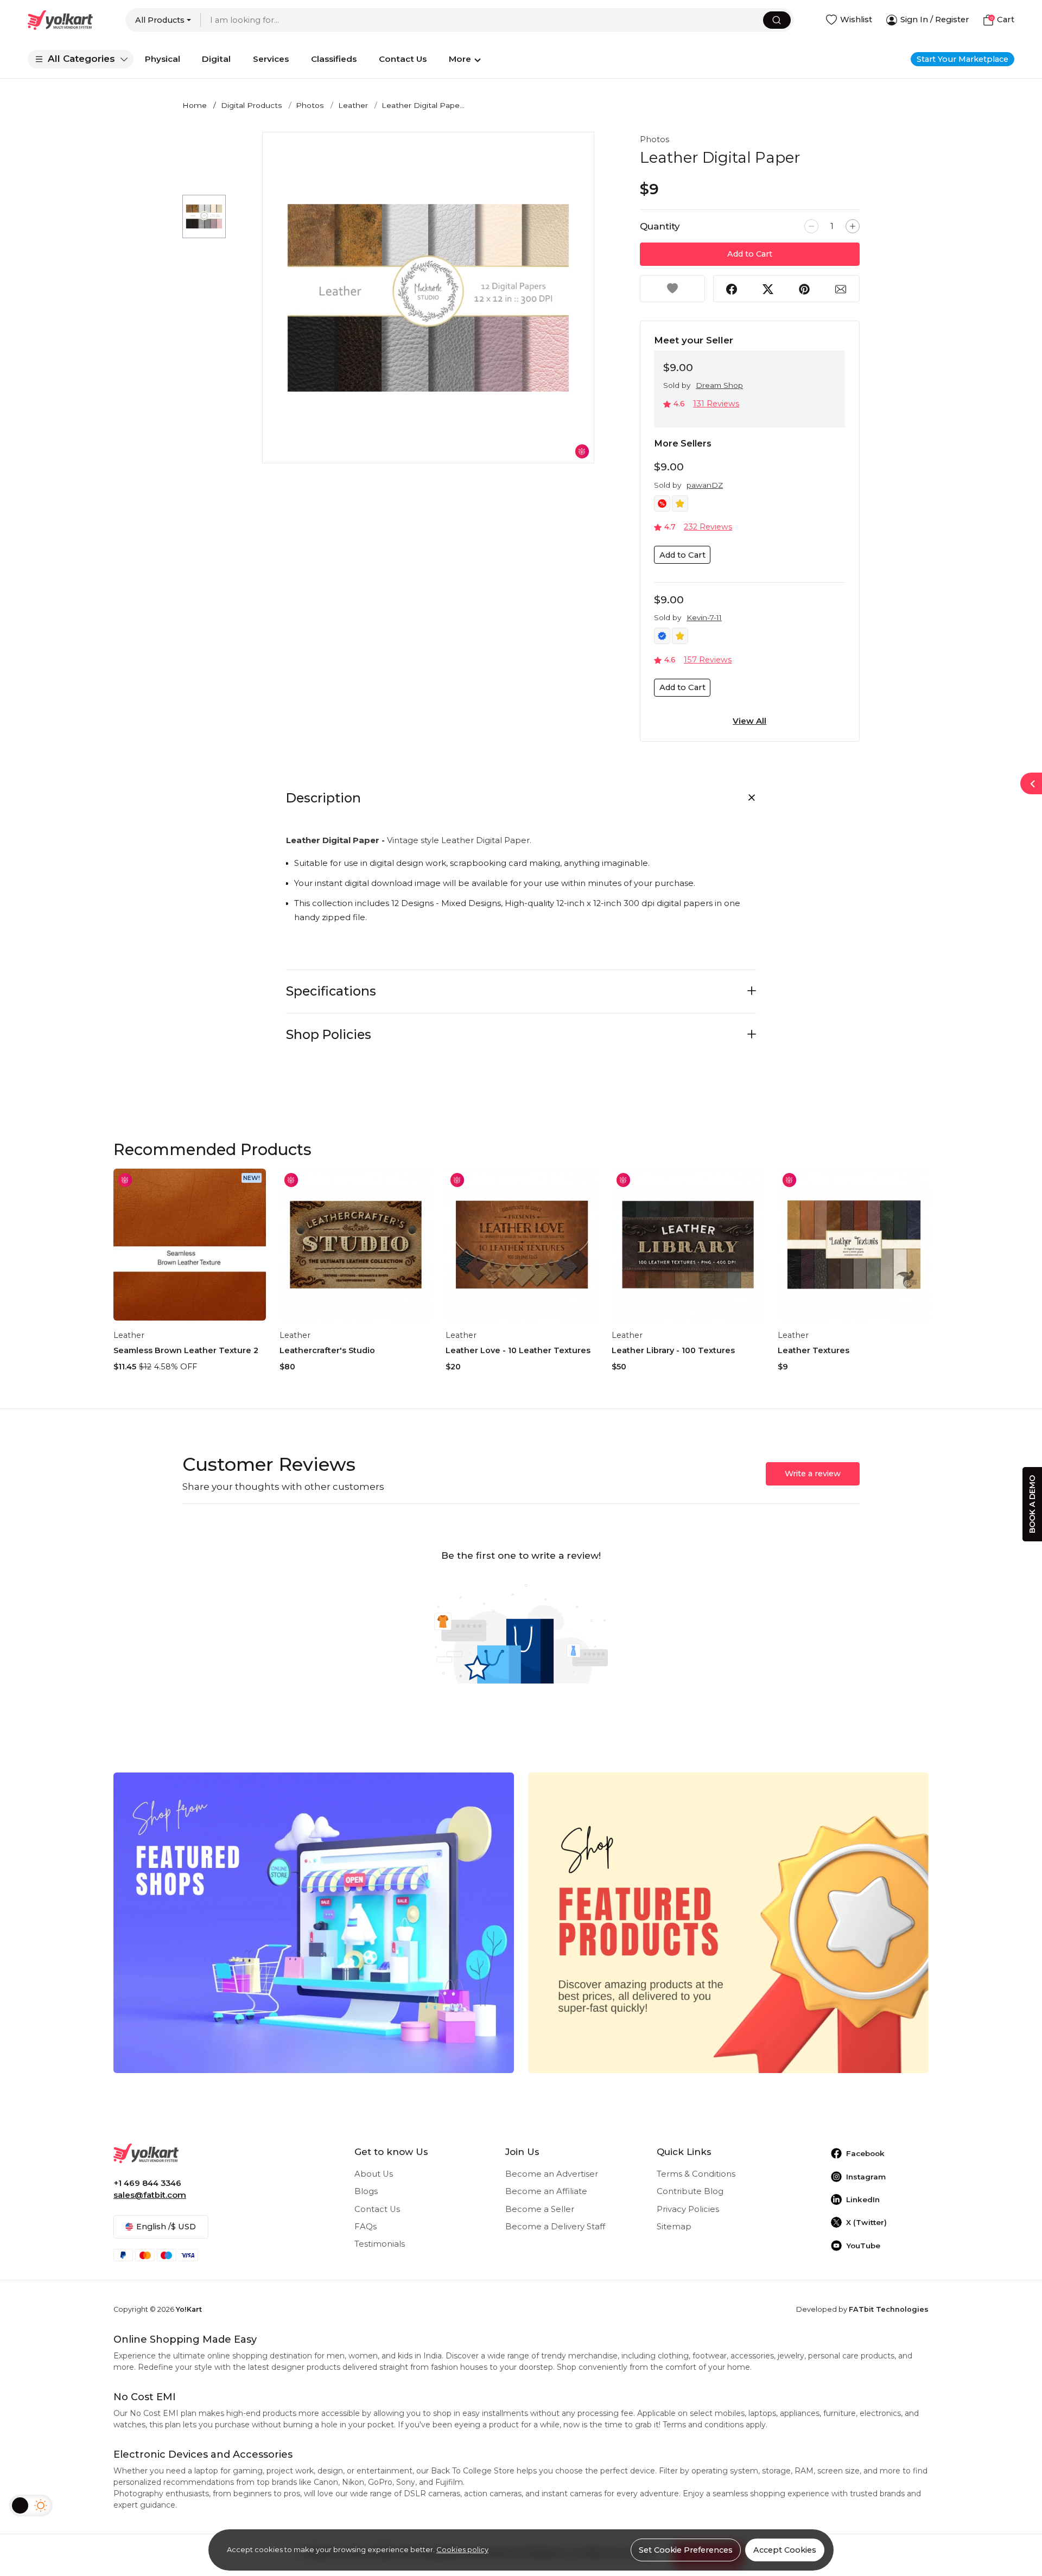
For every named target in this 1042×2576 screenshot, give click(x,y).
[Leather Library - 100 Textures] (688, 1245)
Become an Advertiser (552, 2174)
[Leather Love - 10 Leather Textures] (522, 1245)
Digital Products (252, 105)
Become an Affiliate (546, 2191)
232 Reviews (708, 527)
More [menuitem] (460, 59)
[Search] (777, 20)
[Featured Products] (728, 1922)
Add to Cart (750, 254)
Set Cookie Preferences (686, 2550)
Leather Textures (814, 1350)
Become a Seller (540, 2209)
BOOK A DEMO (1032, 1504)
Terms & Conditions (696, 2174)
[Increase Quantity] (853, 226)
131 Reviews (716, 404)
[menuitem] (81, 59)
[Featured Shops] (314, 1922)
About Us (374, 2174)
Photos (310, 105)
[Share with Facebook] (732, 289)
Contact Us (377, 2209)
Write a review (813, 1474)
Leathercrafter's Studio (327, 1350)
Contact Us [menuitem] (403, 59)
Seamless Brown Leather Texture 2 (186, 1350)
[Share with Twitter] (768, 289)
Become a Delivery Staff (555, 2227)
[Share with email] (841, 289)
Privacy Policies (688, 2209)
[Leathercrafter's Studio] (356, 1245)
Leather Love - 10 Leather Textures (518, 1350)
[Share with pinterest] (804, 289)
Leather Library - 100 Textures (673, 1350)
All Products (160, 20)
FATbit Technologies (889, 2309)
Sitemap (674, 2227)
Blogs (366, 2191)
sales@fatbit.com (150, 2195)
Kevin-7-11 (704, 617)
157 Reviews (708, 660)
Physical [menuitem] (163, 59)
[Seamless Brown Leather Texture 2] (190, 1245)
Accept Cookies (785, 2550)
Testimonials (380, 2244)
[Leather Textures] (854, 1245)
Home (195, 105)
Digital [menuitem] (216, 59)
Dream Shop (719, 385)
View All (749, 721)
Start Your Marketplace (962, 59)
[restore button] (1031, 783)
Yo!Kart (189, 2309)
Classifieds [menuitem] (334, 59)
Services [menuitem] (271, 59)
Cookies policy (462, 2549)
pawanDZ (705, 485)
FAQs (366, 2227)
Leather (353, 105)
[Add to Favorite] (672, 289)
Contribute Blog (690, 2191)
